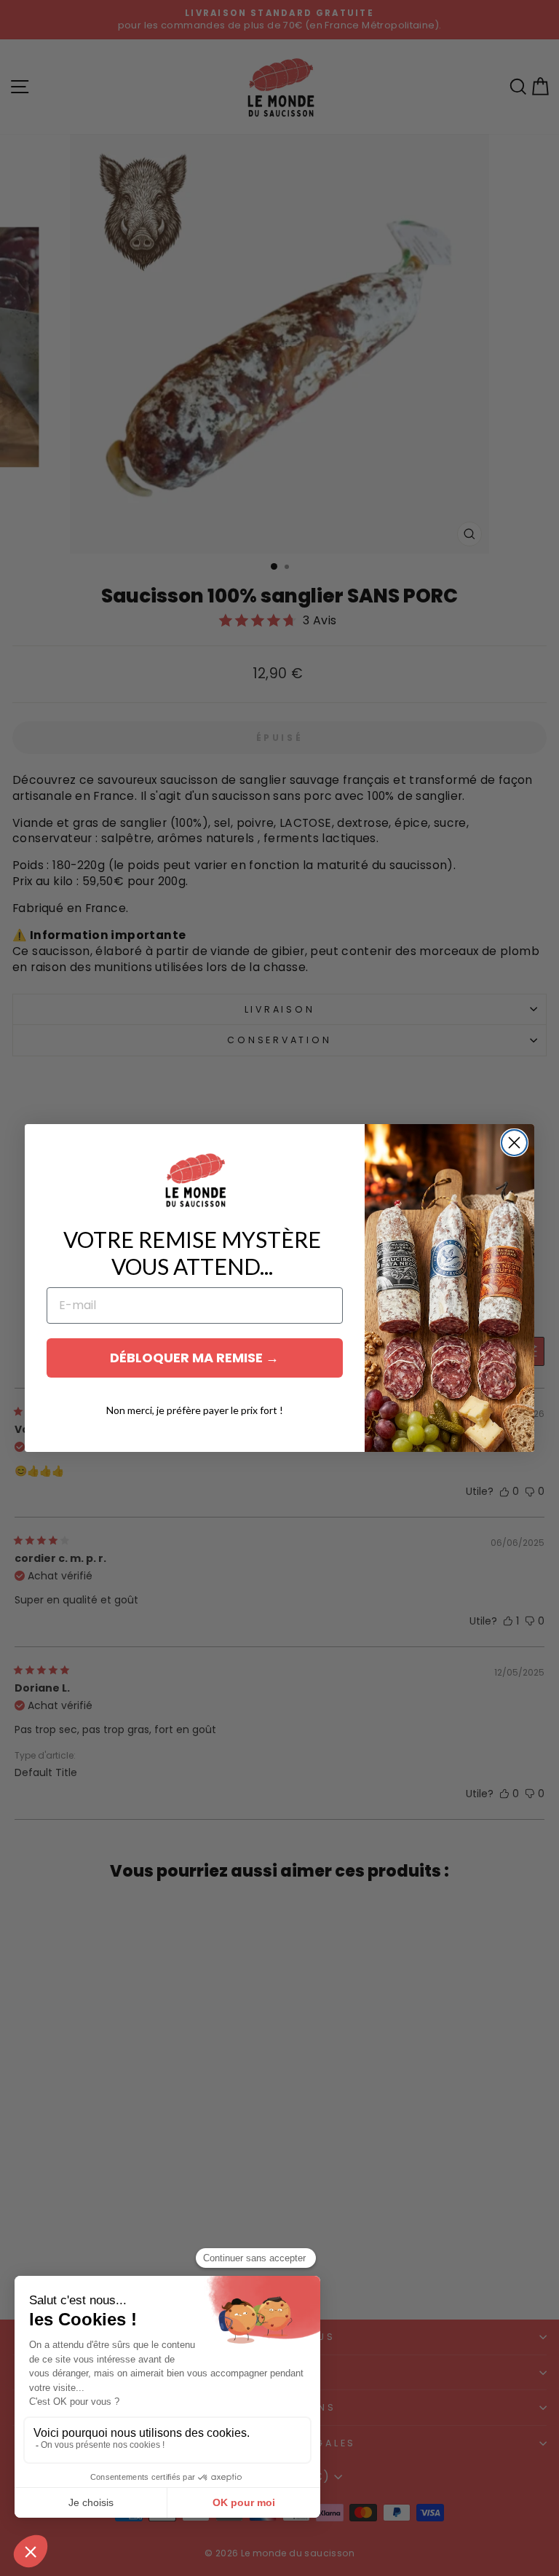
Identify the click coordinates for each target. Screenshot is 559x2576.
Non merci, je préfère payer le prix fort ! (195, 1410)
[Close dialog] (514, 1143)
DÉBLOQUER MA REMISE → (194, 1358)
